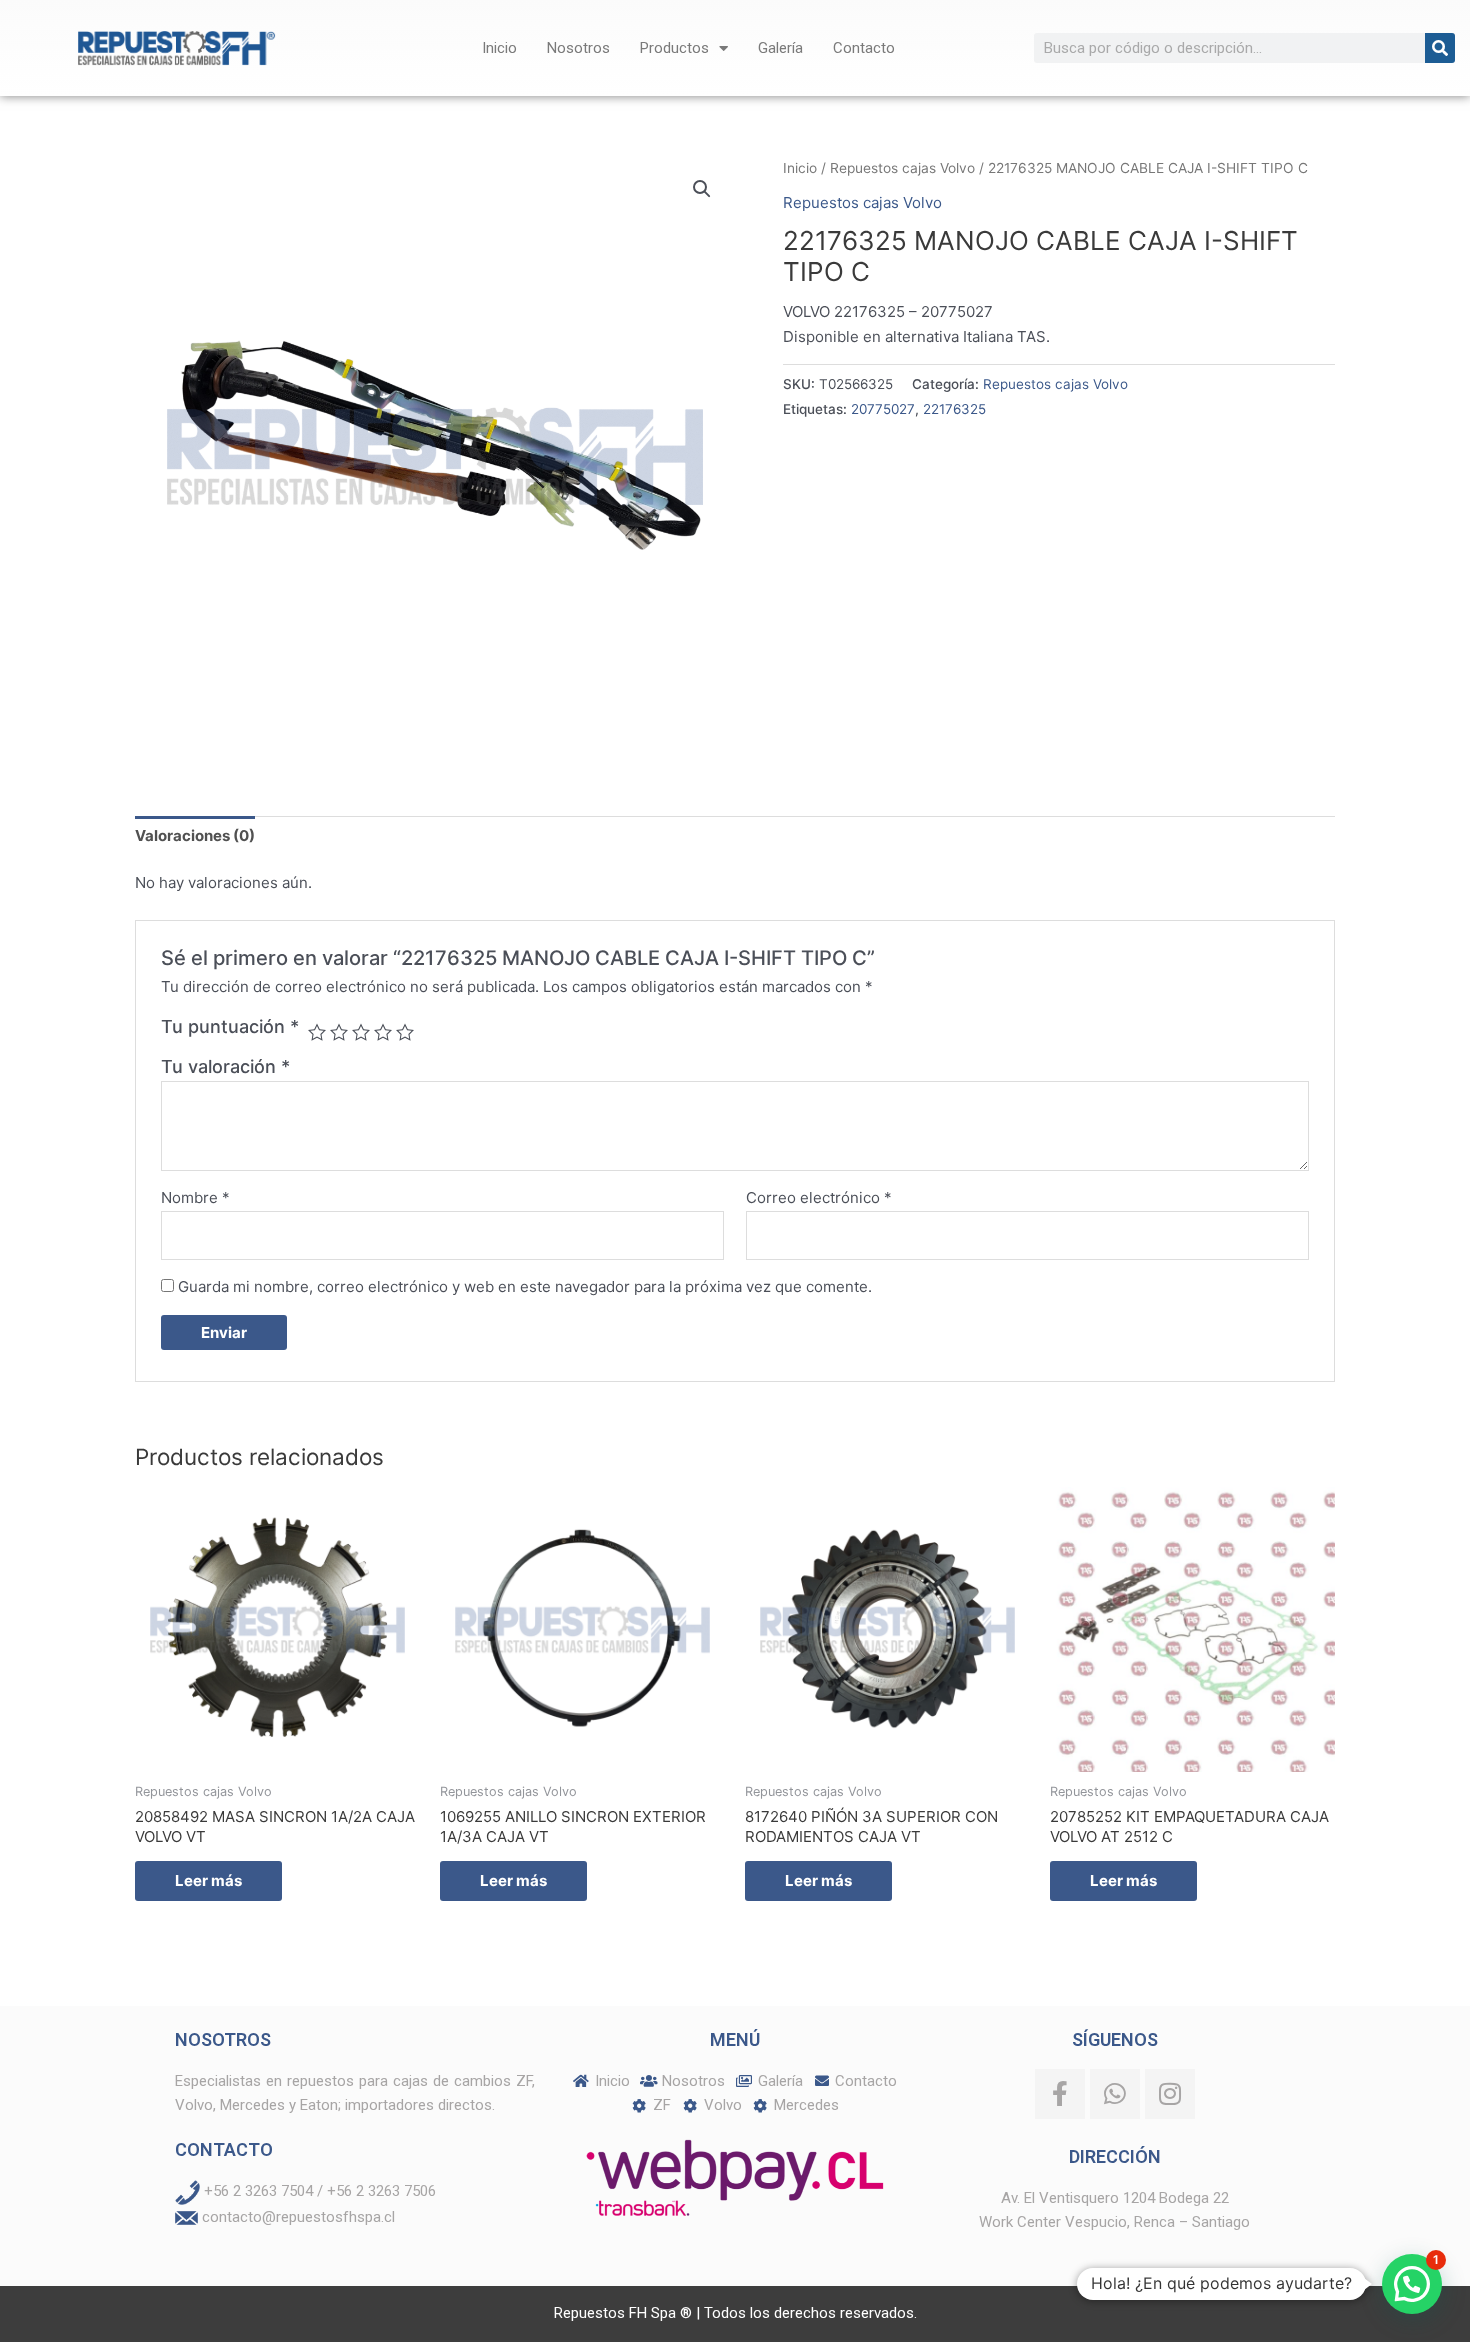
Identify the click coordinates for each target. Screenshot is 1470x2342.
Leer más (208, 1880)
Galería (780, 48)
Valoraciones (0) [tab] (195, 835)
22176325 (954, 409)
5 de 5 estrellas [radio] (405, 1032)
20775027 (883, 409)
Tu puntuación (230, 1026)
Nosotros (578, 48)
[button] (702, 189)
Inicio (499, 48)
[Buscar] (1440, 48)
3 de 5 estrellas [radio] (361, 1032)
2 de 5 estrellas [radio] (339, 1032)
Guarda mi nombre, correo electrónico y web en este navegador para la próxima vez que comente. (525, 1286)
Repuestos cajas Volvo (902, 168)
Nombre (195, 1197)
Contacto (864, 48)
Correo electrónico (819, 1197)
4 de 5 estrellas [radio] (383, 1032)
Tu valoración (225, 1066)
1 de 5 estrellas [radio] (317, 1032)
